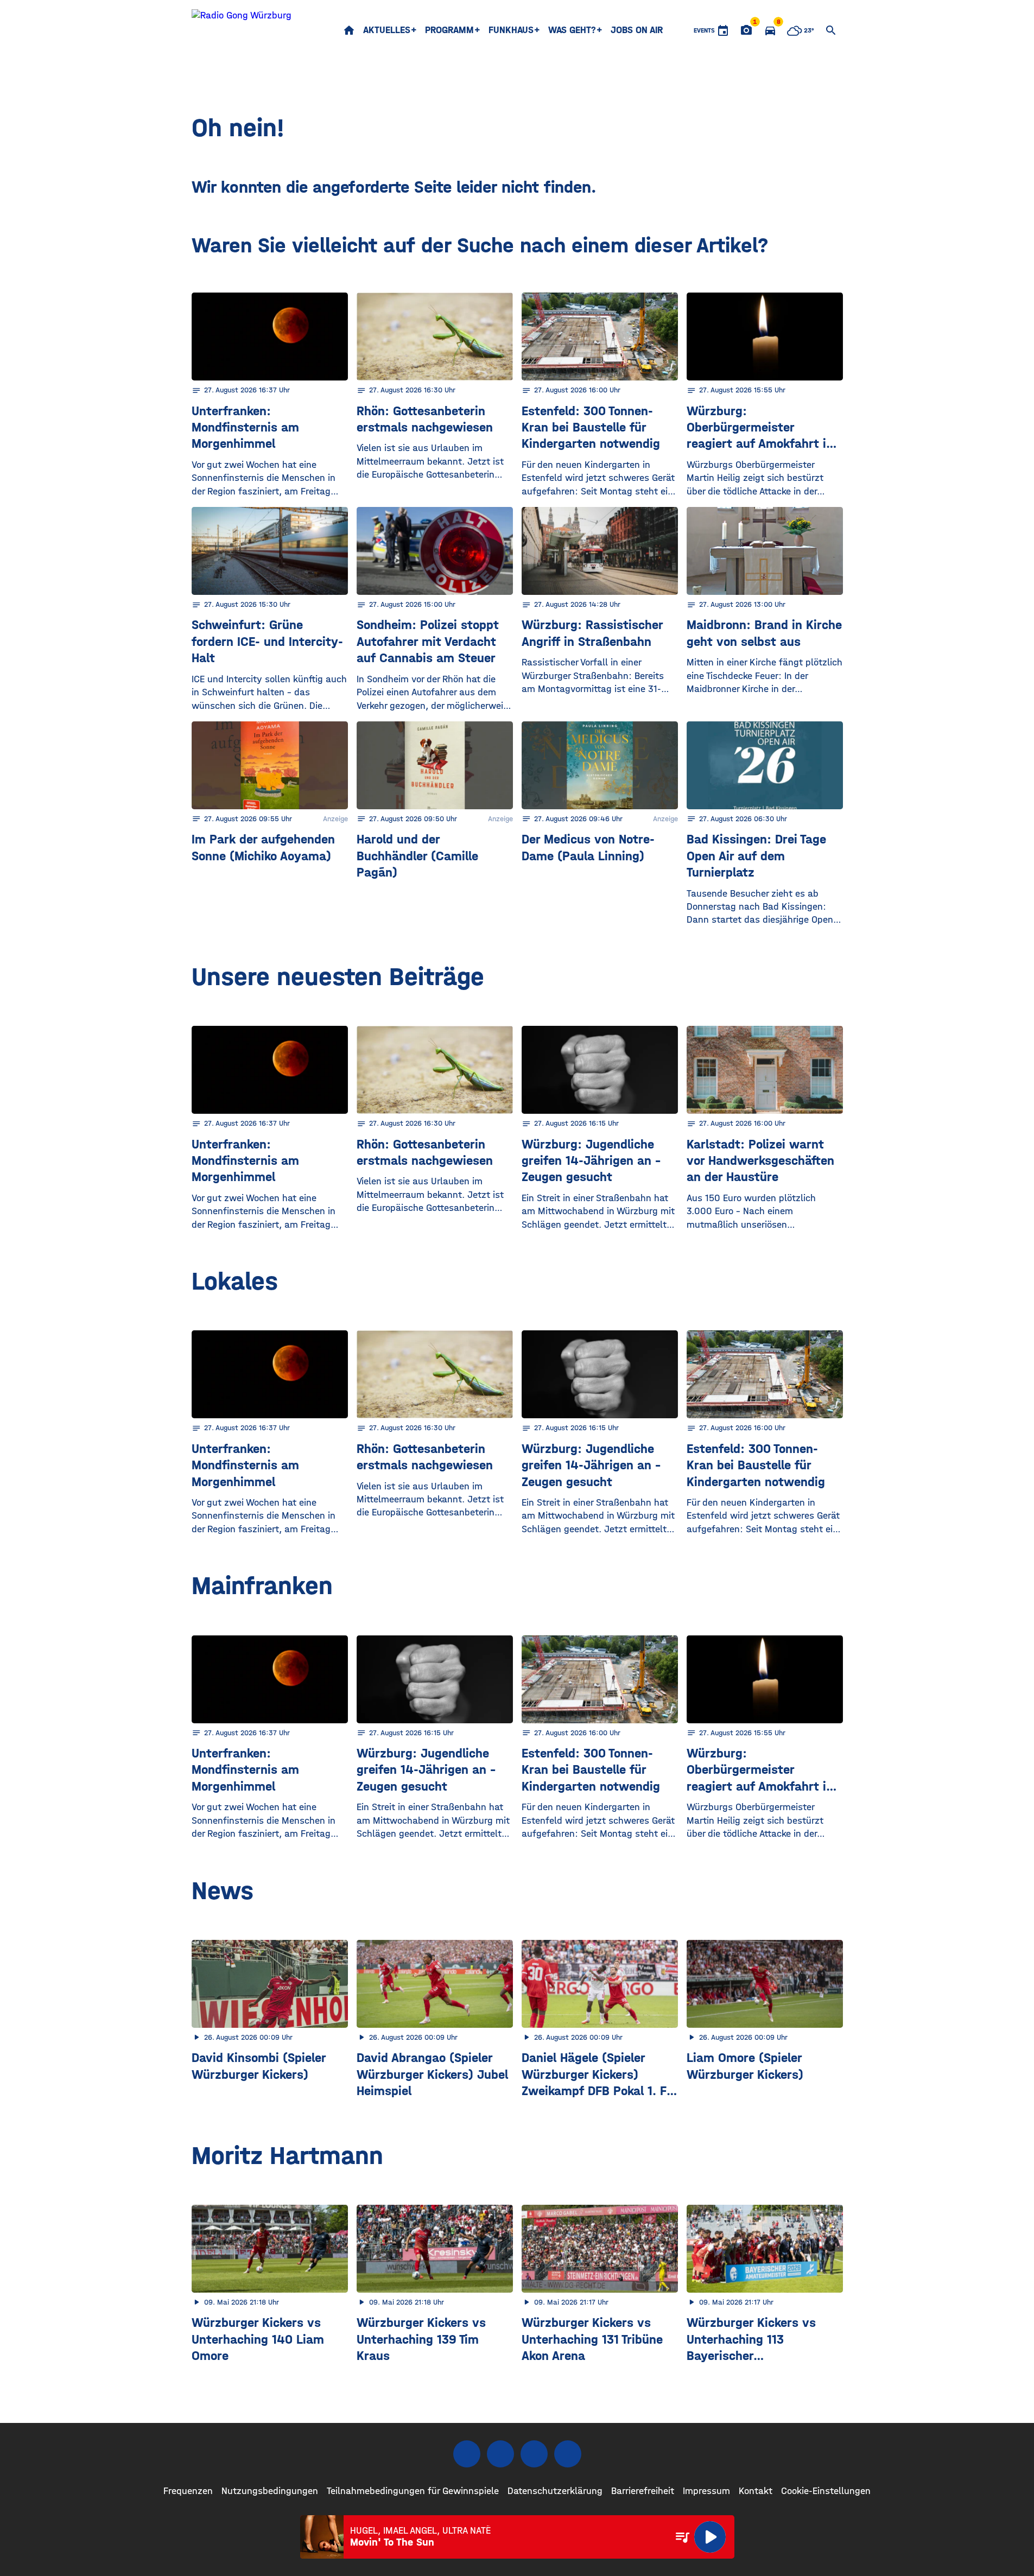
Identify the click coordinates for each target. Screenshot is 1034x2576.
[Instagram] (500, 2454)
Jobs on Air (637, 30)
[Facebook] (467, 2454)
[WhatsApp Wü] (568, 2454)
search (831, 30)
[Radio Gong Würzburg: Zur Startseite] (242, 30)
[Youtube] (534, 2454)
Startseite (349, 30)
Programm (449, 30)
